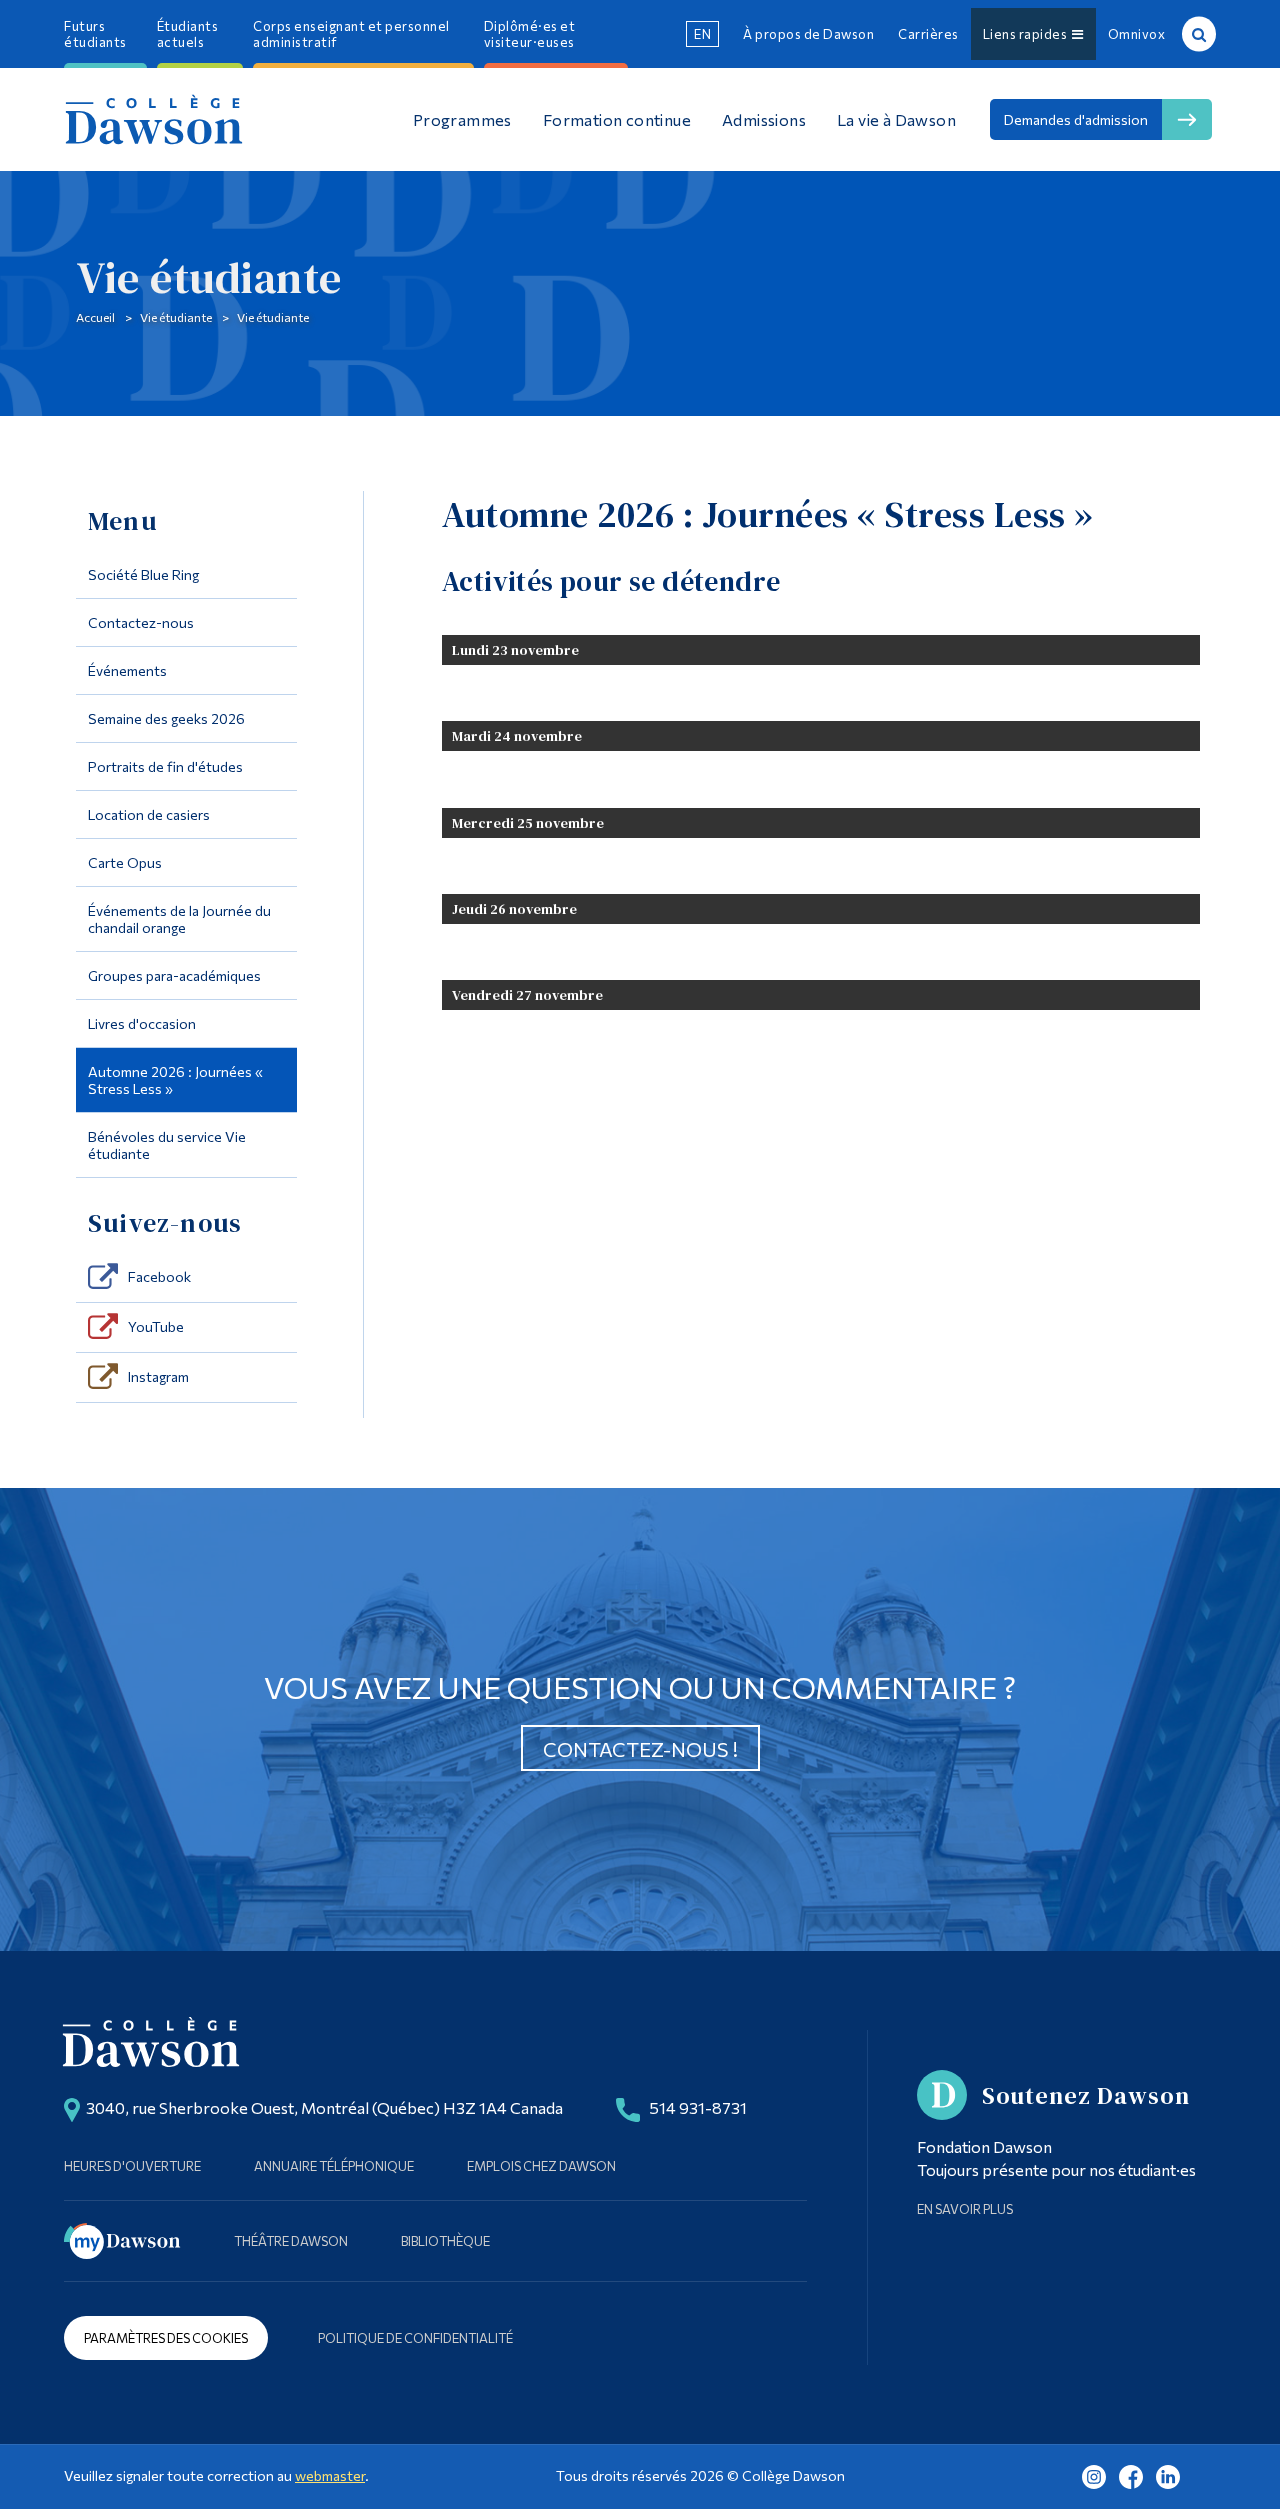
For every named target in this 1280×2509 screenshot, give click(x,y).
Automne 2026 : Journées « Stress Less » (175, 1080)
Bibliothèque (445, 2241)
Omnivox (1137, 34)
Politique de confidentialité (415, 2338)
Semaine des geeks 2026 (166, 718)
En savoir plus (965, 2209)
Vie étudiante (176, 317)
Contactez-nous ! (640, 1749)
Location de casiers (149, 814)
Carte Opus (125, 862)
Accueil (95, 317)
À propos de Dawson (808, 34)
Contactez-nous (141, 622)
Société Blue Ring (143, 574)
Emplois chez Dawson (541, 2166)
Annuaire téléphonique (334, 2166)
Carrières (928, 34)
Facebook (159, 1276)
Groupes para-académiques (174, 975)
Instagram (158, 1376)
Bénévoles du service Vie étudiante (167, 1145)
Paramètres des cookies (166, 2338)
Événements (127, 670)
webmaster (330, 2475)
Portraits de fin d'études (165, 766)
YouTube (156, 1326)
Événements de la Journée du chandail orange (179, 919)
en (702, 34)
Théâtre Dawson (291, 2241)
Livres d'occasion (142, 1023)
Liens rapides (1028, 34)
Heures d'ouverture (132, 2166)
